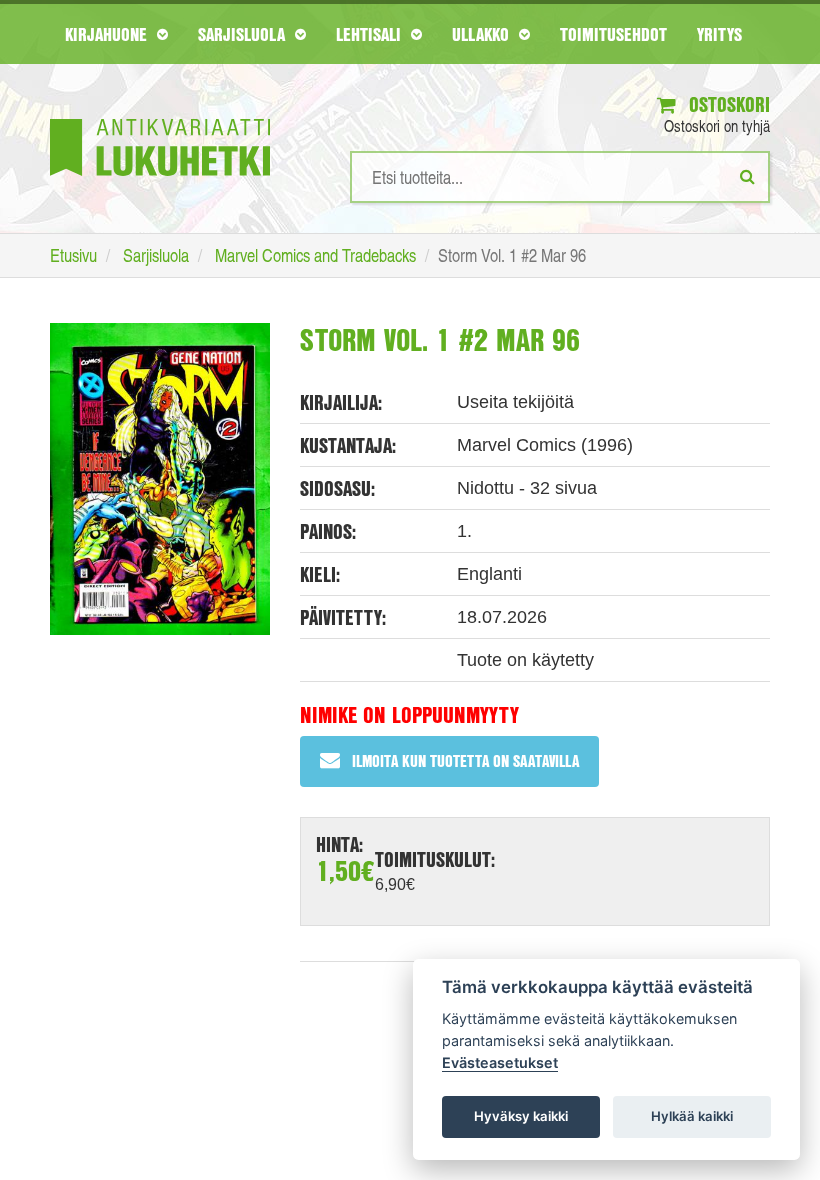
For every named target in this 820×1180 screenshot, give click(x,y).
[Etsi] (747, 176)
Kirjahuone (108, 34)
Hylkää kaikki (692, 1116)
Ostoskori (727, 104)
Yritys (719, 34)
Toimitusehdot (613, 34)
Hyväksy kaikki (521, 1116)
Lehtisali (371, 34)
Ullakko (483, 34)
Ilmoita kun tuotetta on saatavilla (465, 760)
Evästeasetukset (500, 1062)
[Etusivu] (160, 117)
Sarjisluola (244, 34)
